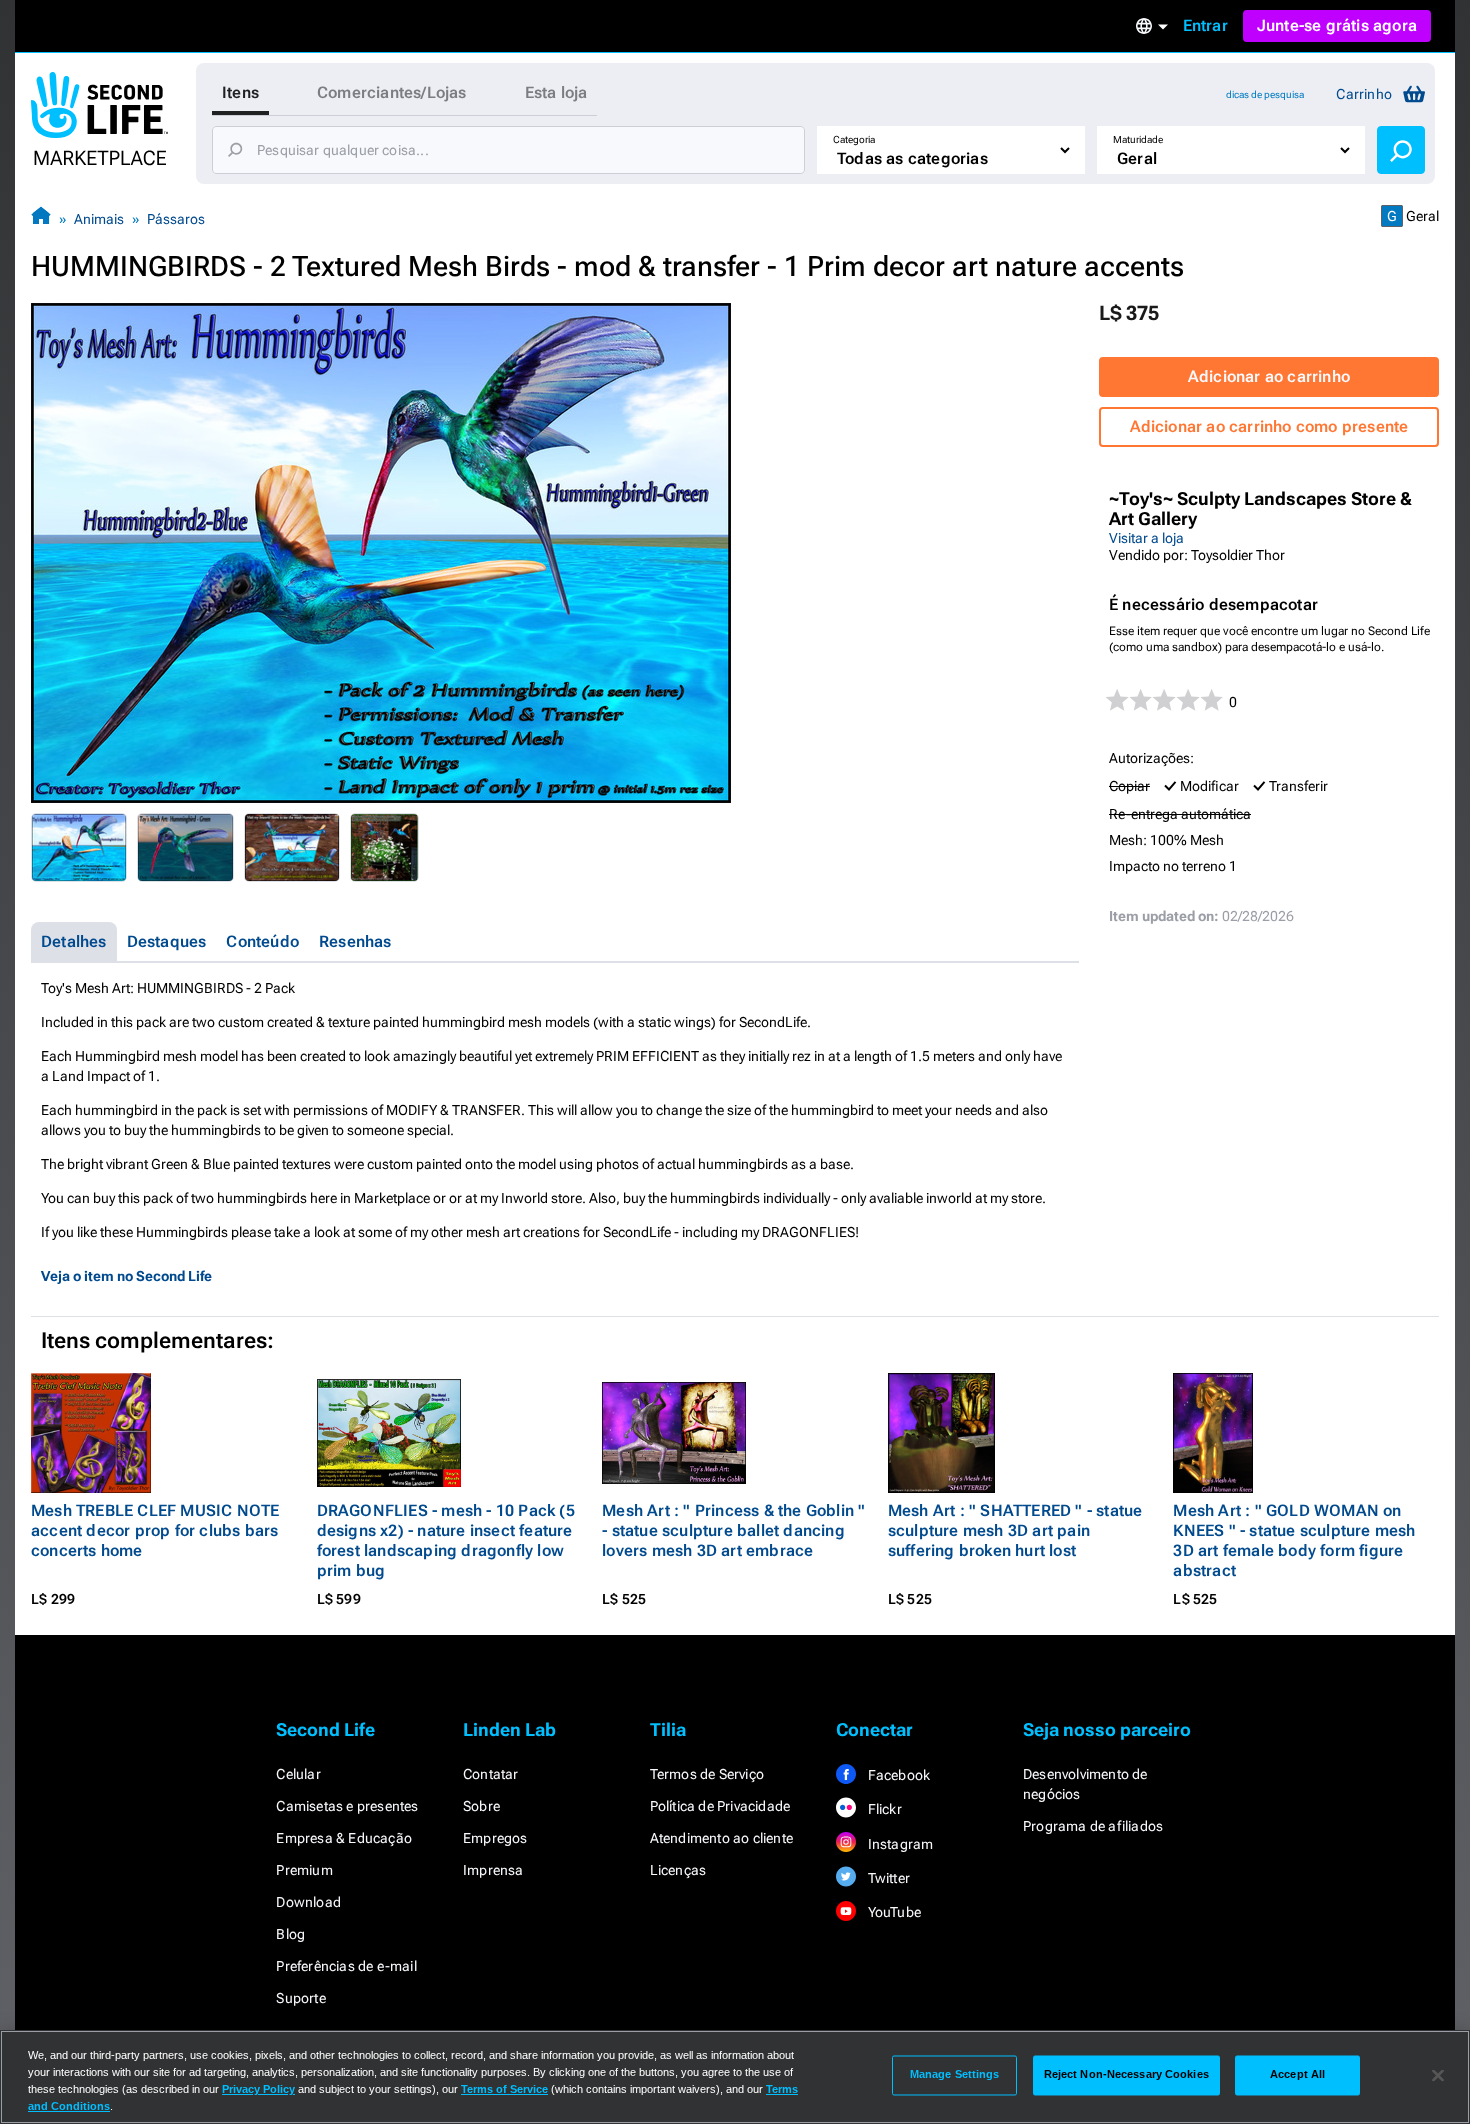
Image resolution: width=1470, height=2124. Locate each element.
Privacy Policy (258, 2089)
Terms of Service (504, 2089)
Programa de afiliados (1093, 1826)
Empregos (495, 1838)
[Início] (41, 218)
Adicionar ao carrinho (1269, 376)
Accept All (1297, 2075)
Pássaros (176, 219)
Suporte (300, 1998)
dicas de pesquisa (1265, 94)
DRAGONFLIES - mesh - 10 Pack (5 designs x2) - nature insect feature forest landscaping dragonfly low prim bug (446, 1540)
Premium (304, 1870)
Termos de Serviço (707, 1774)
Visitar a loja (1146, 538)
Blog (290, 1934)
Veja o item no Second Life (126, 1276)
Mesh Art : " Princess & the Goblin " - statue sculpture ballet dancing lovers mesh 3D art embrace (733, 1530)
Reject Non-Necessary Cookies (1126, 2075)
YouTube (892, 1912)
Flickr (882, 1809)
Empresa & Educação (344, 1838)
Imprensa (493, 1870)
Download (308, 1902)
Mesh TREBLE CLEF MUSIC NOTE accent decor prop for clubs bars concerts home (155, 1530)
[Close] (1438, 2075)
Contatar (491, 1774)
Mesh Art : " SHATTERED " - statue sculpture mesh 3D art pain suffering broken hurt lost (1015, 1530)
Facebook (897, 1775)
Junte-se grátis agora (1337, 25)
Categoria (854, 139)
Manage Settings (955, 2075)
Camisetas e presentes (347, 1806)
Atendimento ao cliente (721, 1838)
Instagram (898, 1844)
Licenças (678, 1870)
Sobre (481, 1806)
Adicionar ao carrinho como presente (1269, 426)
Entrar (1205, 25)
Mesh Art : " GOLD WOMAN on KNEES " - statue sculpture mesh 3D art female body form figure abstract (1294, 1540)
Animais (99, 219)
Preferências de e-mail (346, 1966)
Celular (298, 1774)
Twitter (887, 1878)
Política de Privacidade (720, 1806)
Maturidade (1138, 139)
